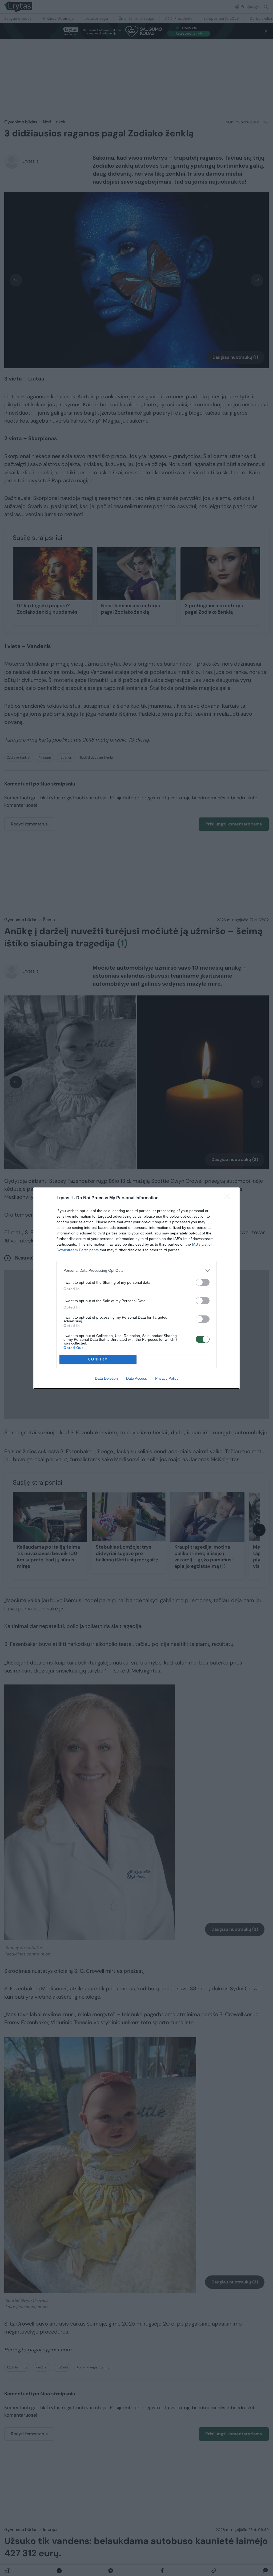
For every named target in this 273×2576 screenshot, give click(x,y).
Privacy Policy (167, 1378)
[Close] (229, 1198)
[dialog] (136, 1288)
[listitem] (136, 1271)
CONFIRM (98, 1359)
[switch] (203, 1282)
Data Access (136, 1378)
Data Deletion (106, 1378)
